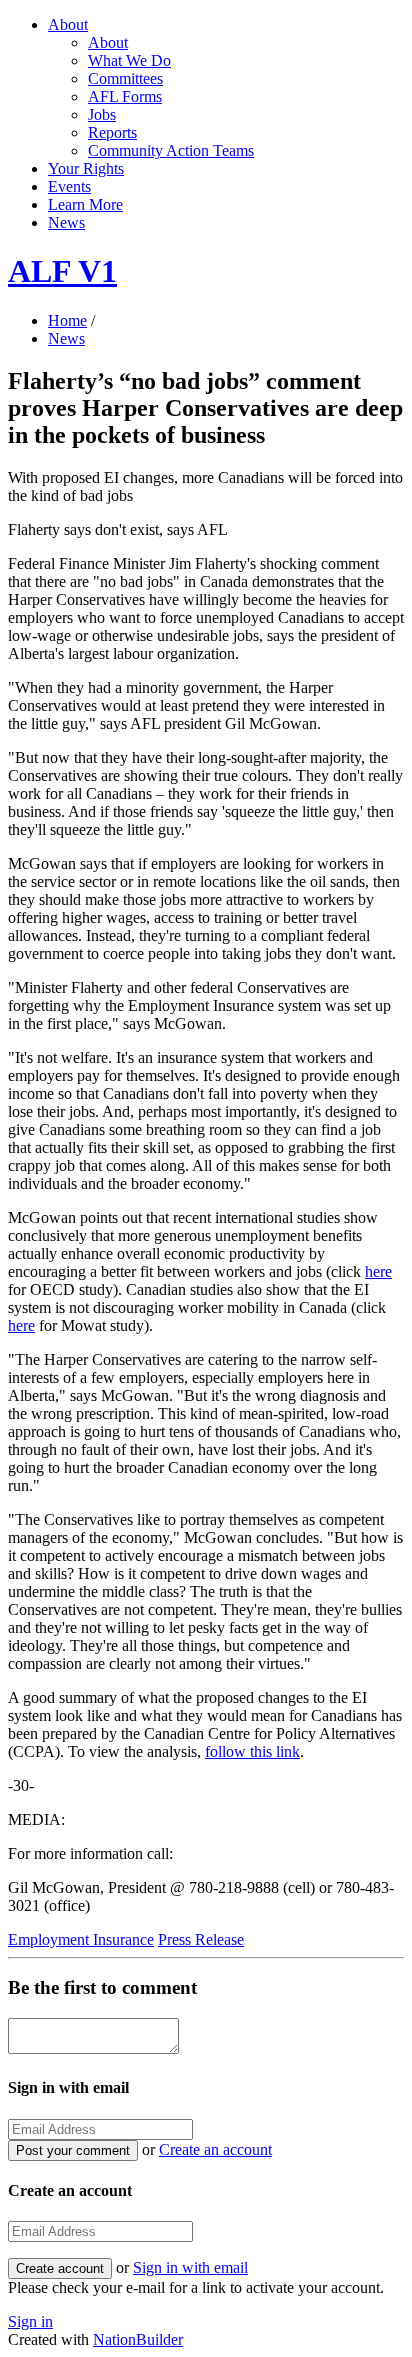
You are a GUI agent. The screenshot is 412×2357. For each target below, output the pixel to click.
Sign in (30, 2321)
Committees (125, 78)
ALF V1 (62, 271)
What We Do (129, 60)
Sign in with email (190, 2267)
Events (69, 186)
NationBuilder (138, 2339)
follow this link (252, 1751)
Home (67, 320)
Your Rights (86, 168)
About (68, 24)
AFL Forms (125, 96)
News (66, 222)
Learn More (85, 204)
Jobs (102, 114)
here (378, 1271)
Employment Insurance (81, 1939)
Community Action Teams (171, 150)
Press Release (201, 1939)
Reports (112, 132)
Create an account (215, 2149)
